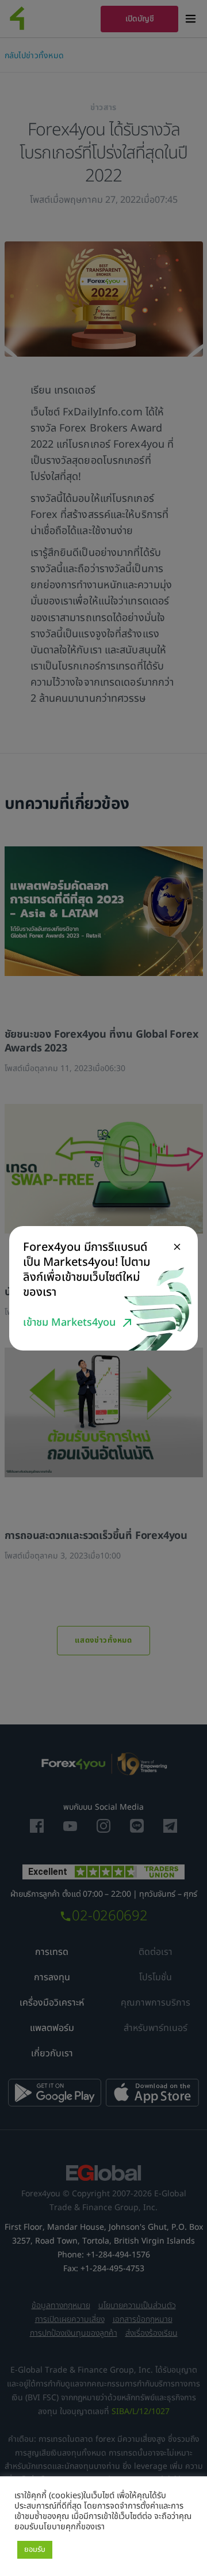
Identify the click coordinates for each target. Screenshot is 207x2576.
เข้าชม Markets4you (69, 1323)
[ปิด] (177, 1247)
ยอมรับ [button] (35, 2549)
